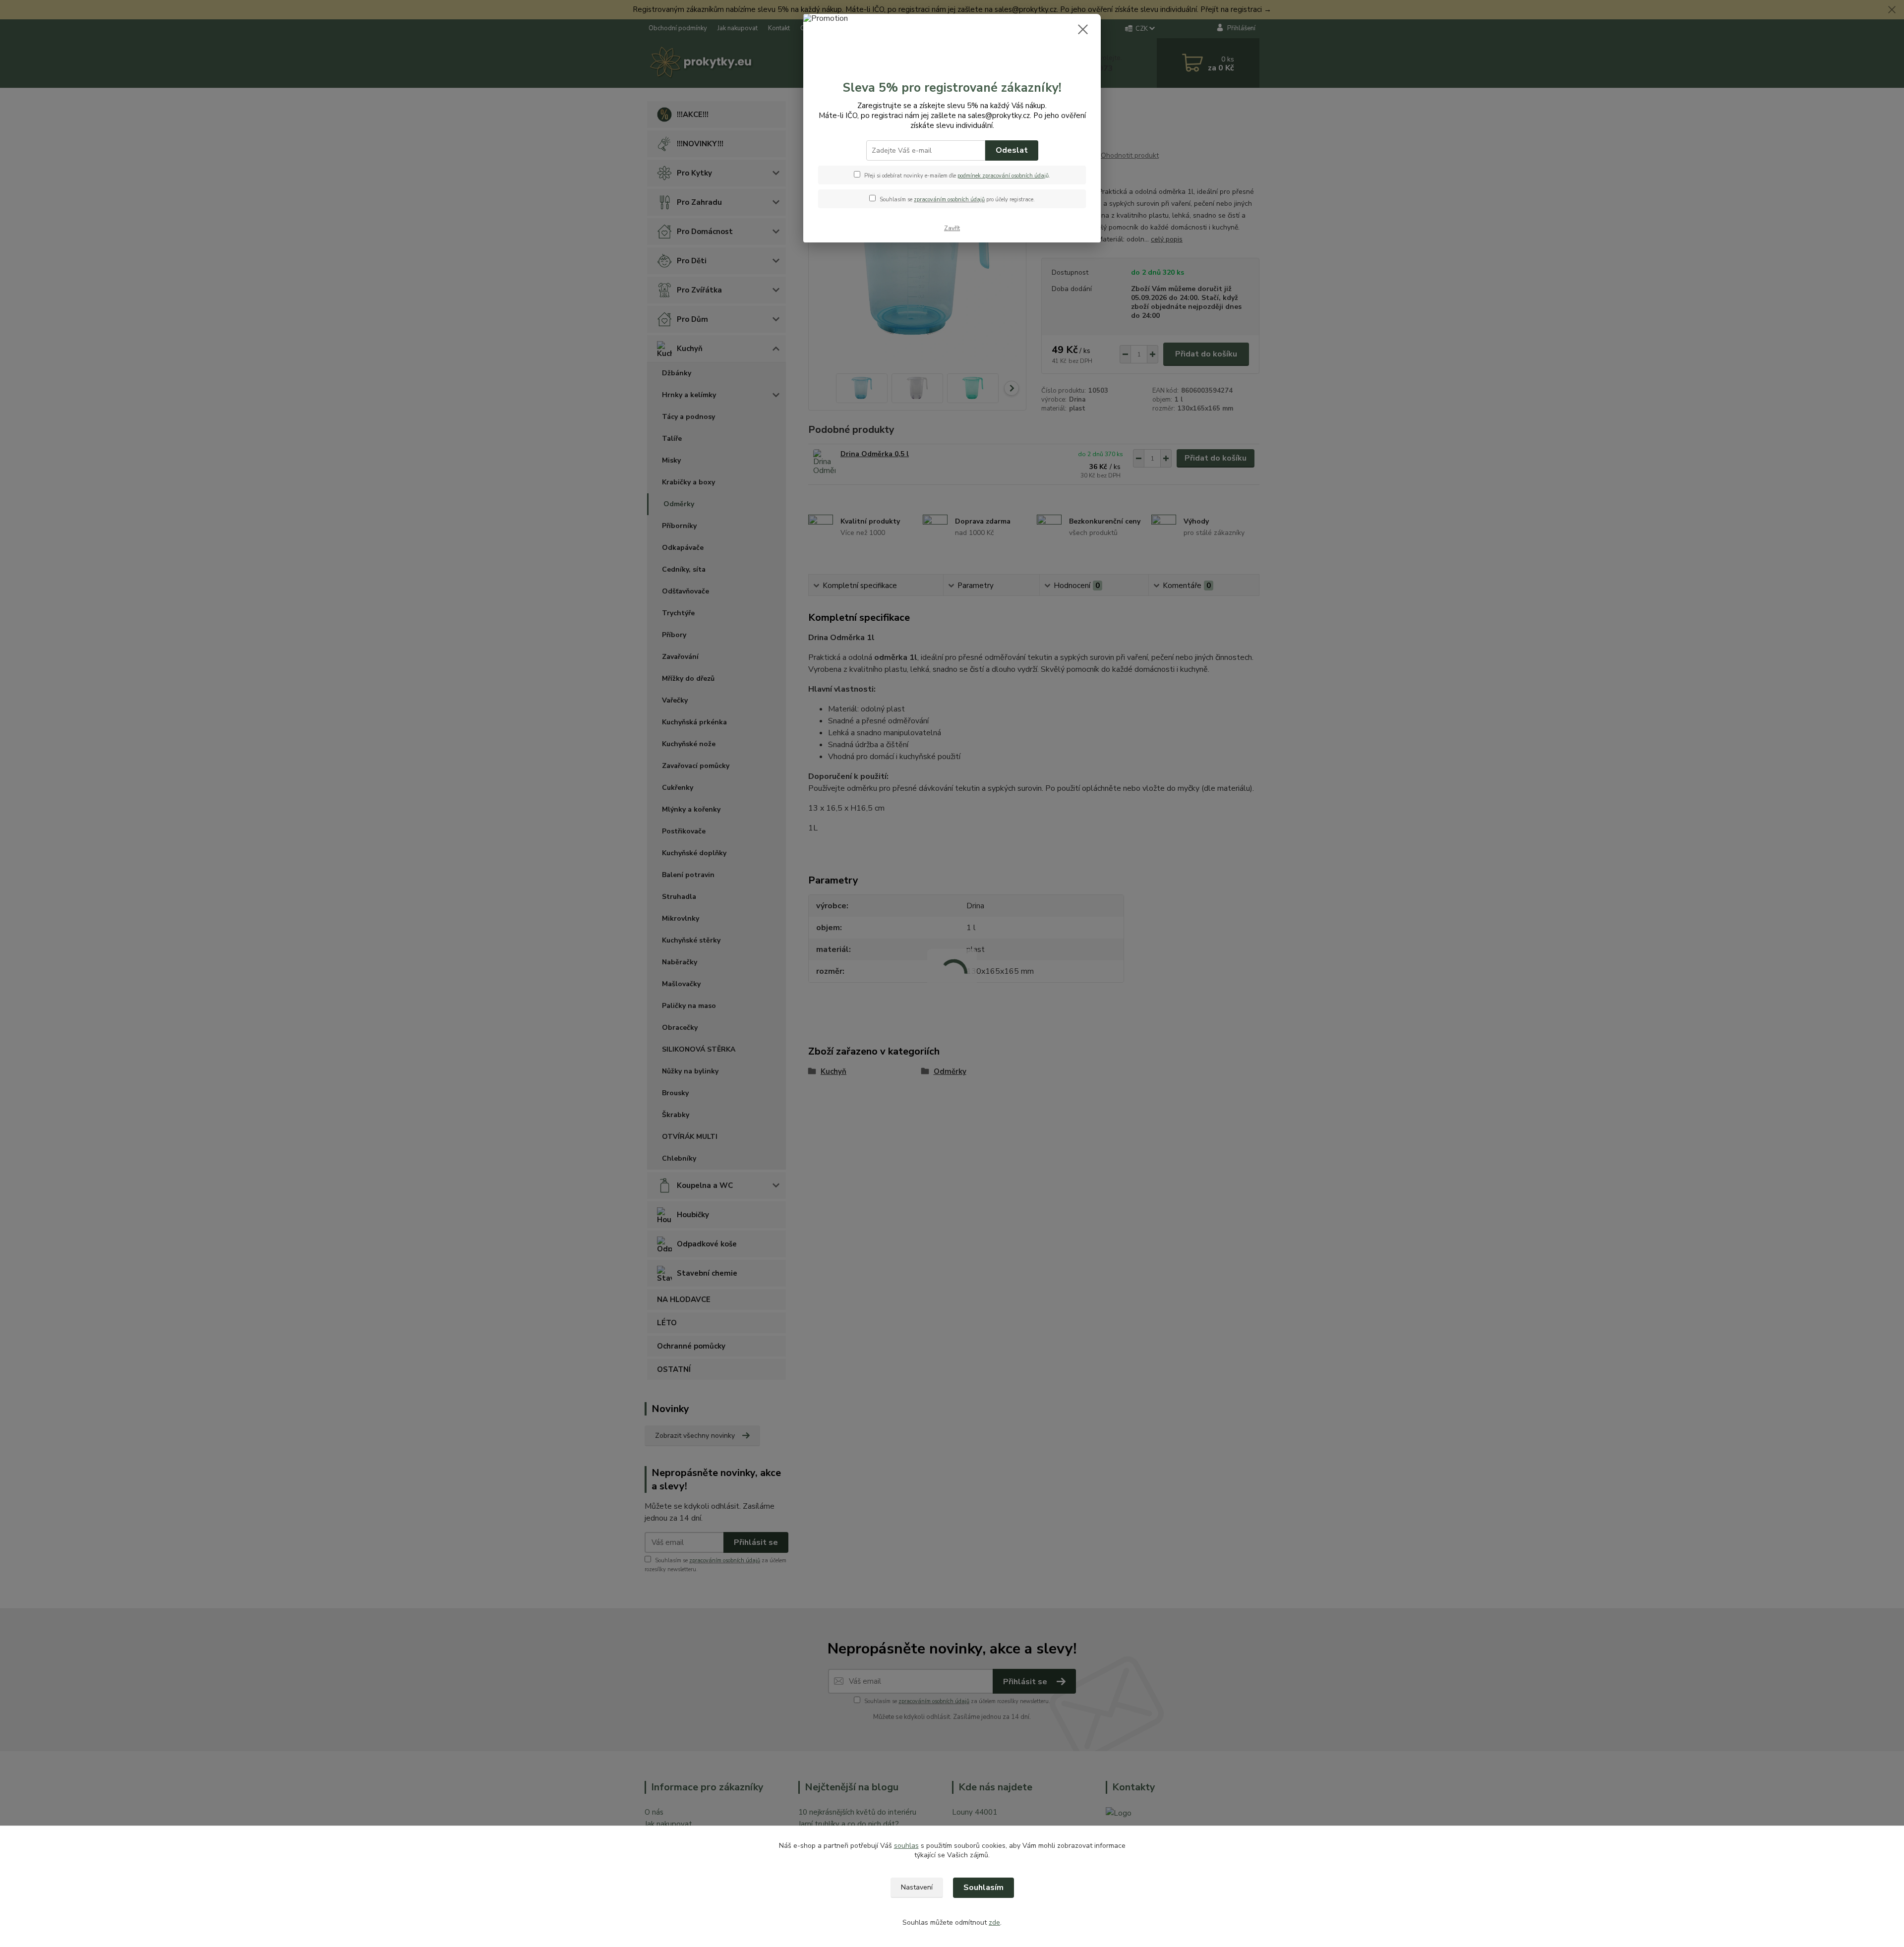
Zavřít (952, 228)
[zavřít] (1083, 29)
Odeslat (1012, 150)
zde (994, 1922)
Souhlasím (983, 1888)
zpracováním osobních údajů (949, 200)
